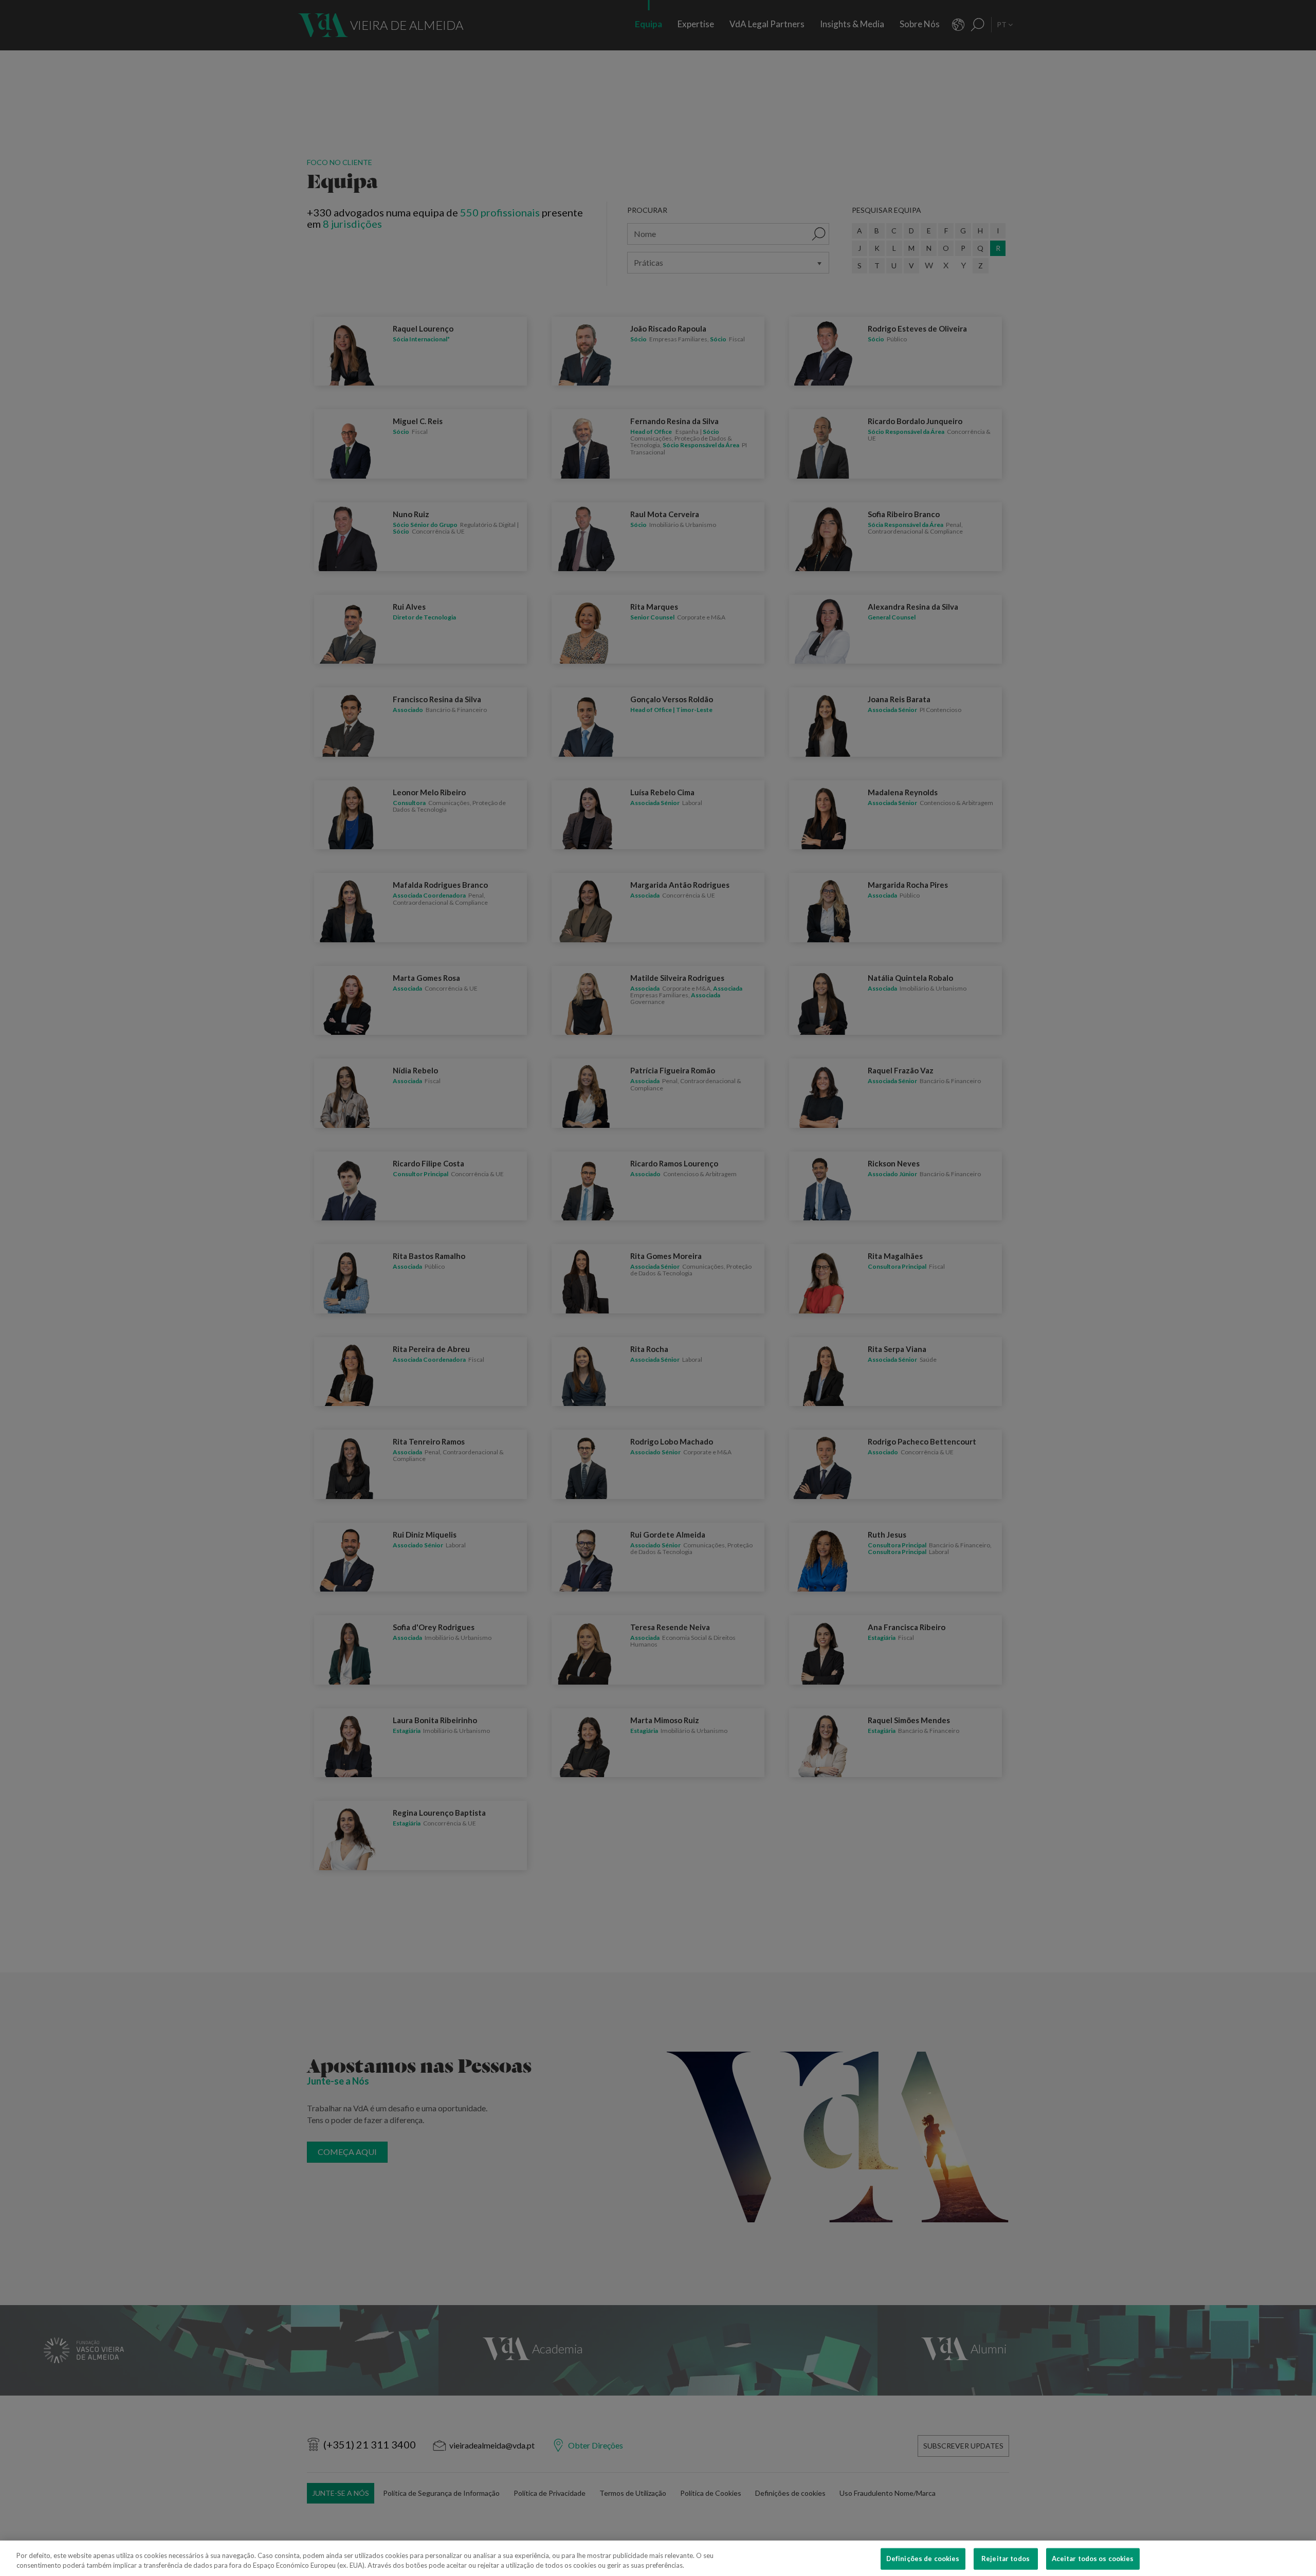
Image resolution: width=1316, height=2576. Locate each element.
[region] (658, 2558)
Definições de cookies (923, 2559)
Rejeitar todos (1006, 2559)
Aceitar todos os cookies (1093, 2559)
